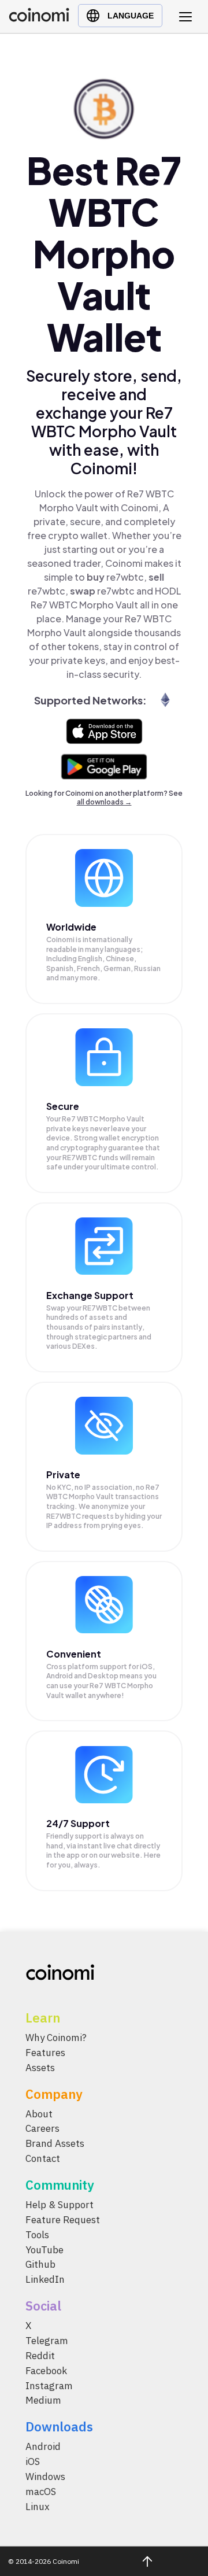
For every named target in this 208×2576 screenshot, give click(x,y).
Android (43, 2446)
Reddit (40, 2356)
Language (131, 16)
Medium (43, 2400)
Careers (42, 2128)
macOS (41, 2492)
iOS (33, 2461)
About (39, 2113)
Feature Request (63, 2220)
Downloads (59, 2426)
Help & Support (60, 2205)
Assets (40, 2067)
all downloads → (104, 802)
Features (45, 2053)
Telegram (47, 2341)
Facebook (46, 2370)
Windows (45, 2477)
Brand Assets (55, 2143)
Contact (43, 2158)
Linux (38, 2506)
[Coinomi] (39, 19)
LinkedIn (45, 2279)
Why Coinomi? (56, 2038)
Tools (37, 2234)
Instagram (49, 2385)
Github (40, 2264)
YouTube (44, 2249)
